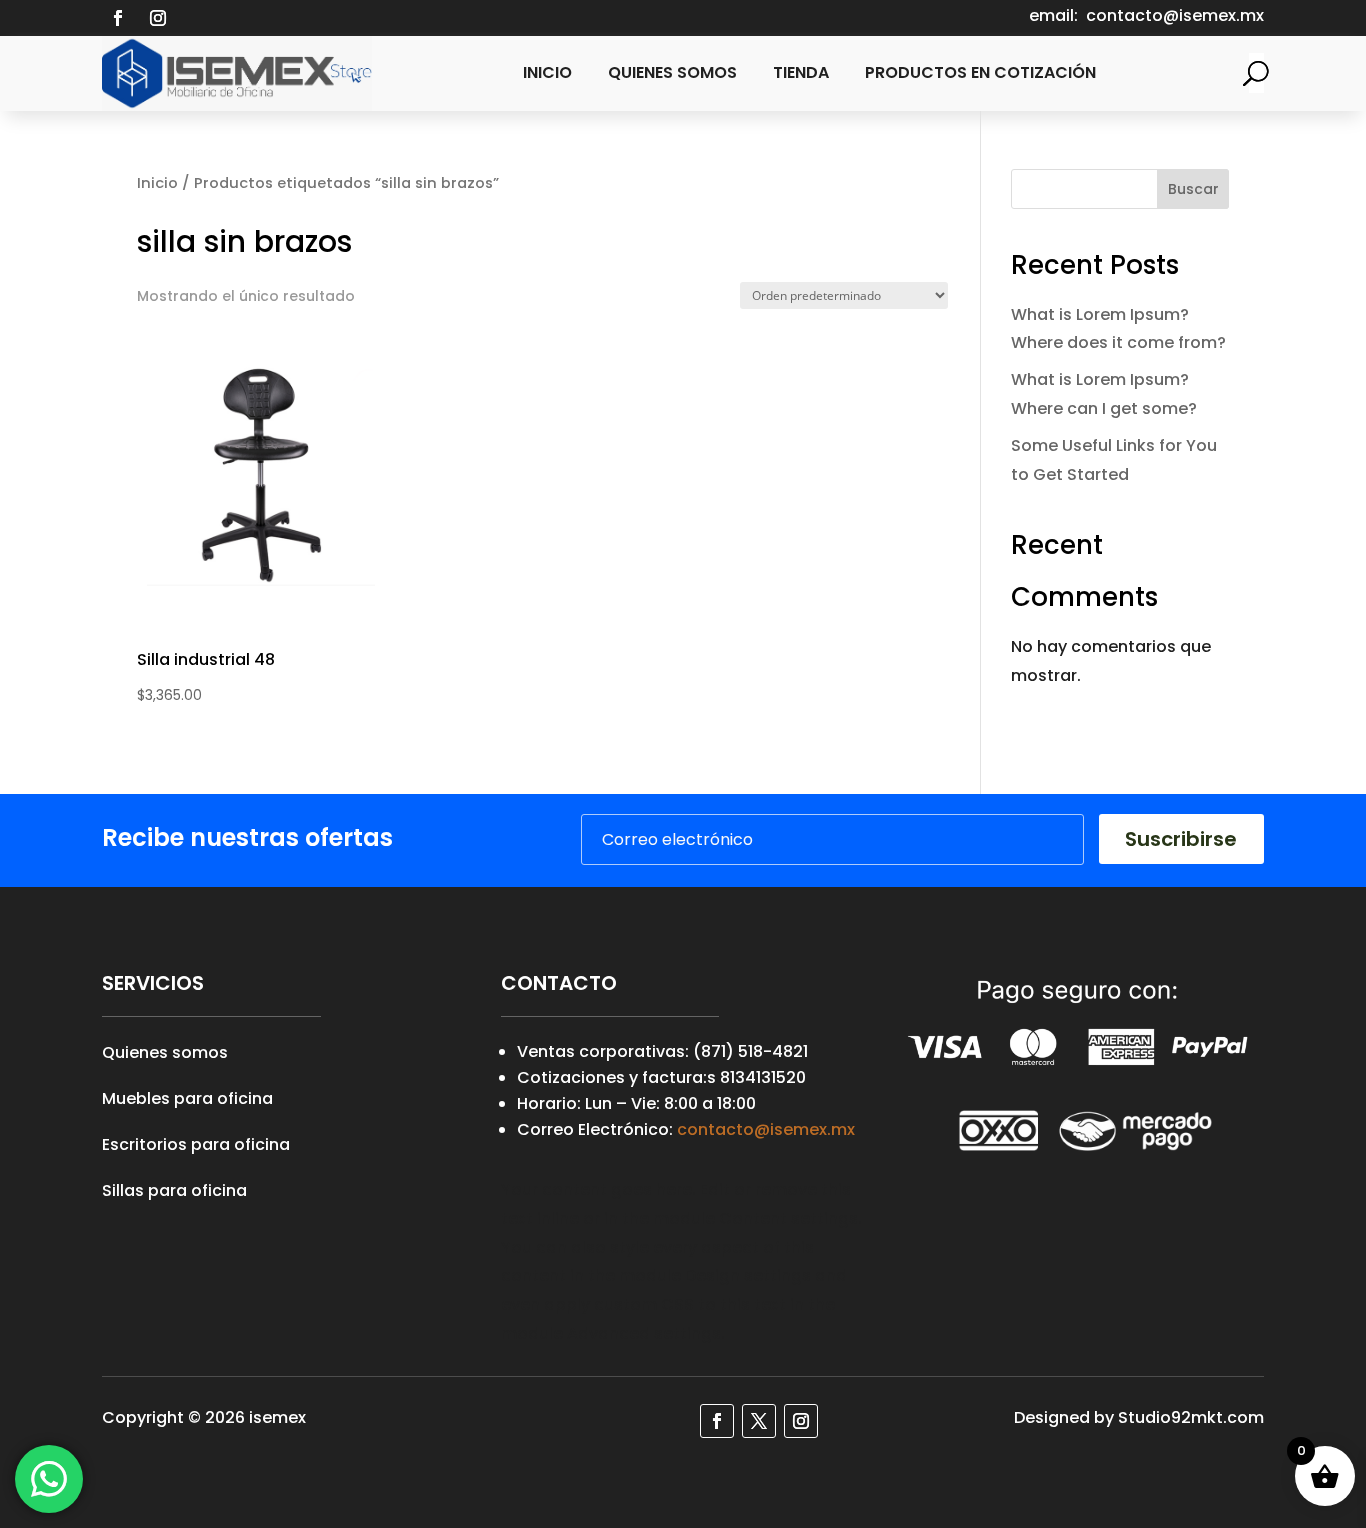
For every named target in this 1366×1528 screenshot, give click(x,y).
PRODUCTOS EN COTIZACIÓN (980, 72)
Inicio (157, 183)
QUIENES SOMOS (672, 72)
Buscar (1193, 189)
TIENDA (801, 72)
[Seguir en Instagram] (158, 18)
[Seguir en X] (759, 1421)
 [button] (356, 520)
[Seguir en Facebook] (118, 18)
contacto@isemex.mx (766, 1129)
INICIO (547, 72)
